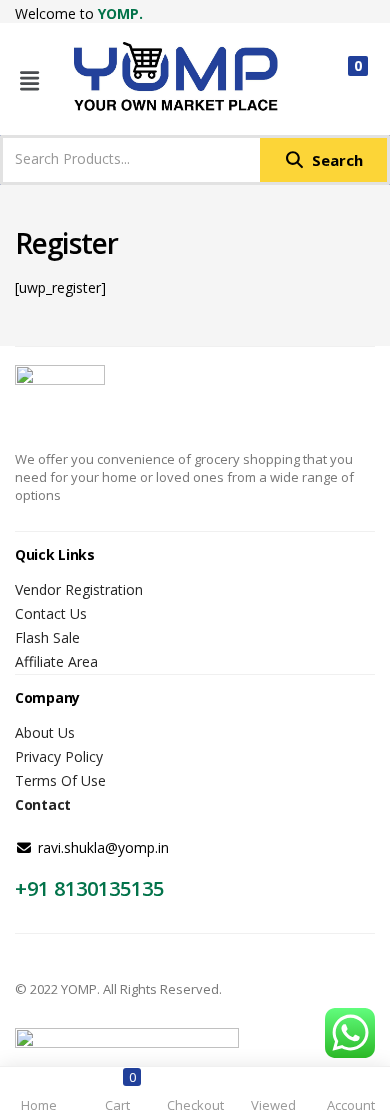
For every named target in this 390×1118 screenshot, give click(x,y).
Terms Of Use (60, 780)
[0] (341, 80)
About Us (45, 732)
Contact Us (51, 613)
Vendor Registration (79, 589)
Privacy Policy (59, 756)
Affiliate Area (56, 661)
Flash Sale (47, 637)
